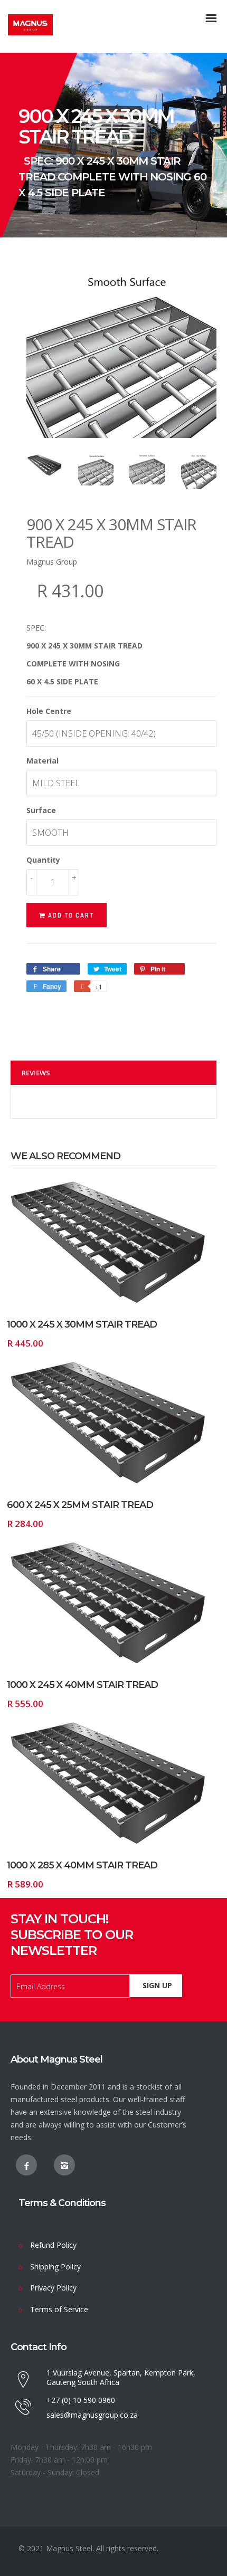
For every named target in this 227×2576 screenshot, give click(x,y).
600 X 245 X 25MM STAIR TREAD (80, 1505)
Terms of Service (59, 2309)
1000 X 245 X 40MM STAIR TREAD (82, 1685)
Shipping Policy (55, 2267)
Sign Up (157, 1985)
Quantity (43, 860)
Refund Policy (53, 2245)
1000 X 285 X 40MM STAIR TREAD (82, 1865)
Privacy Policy (53, 2288)
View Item (56, 1306)
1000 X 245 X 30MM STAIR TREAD (82, 1324)
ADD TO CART (159, 1306)
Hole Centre (49, 711)
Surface (41, 810)
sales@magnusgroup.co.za (92, 2415)
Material (42, 761)
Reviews (36, 1073)
